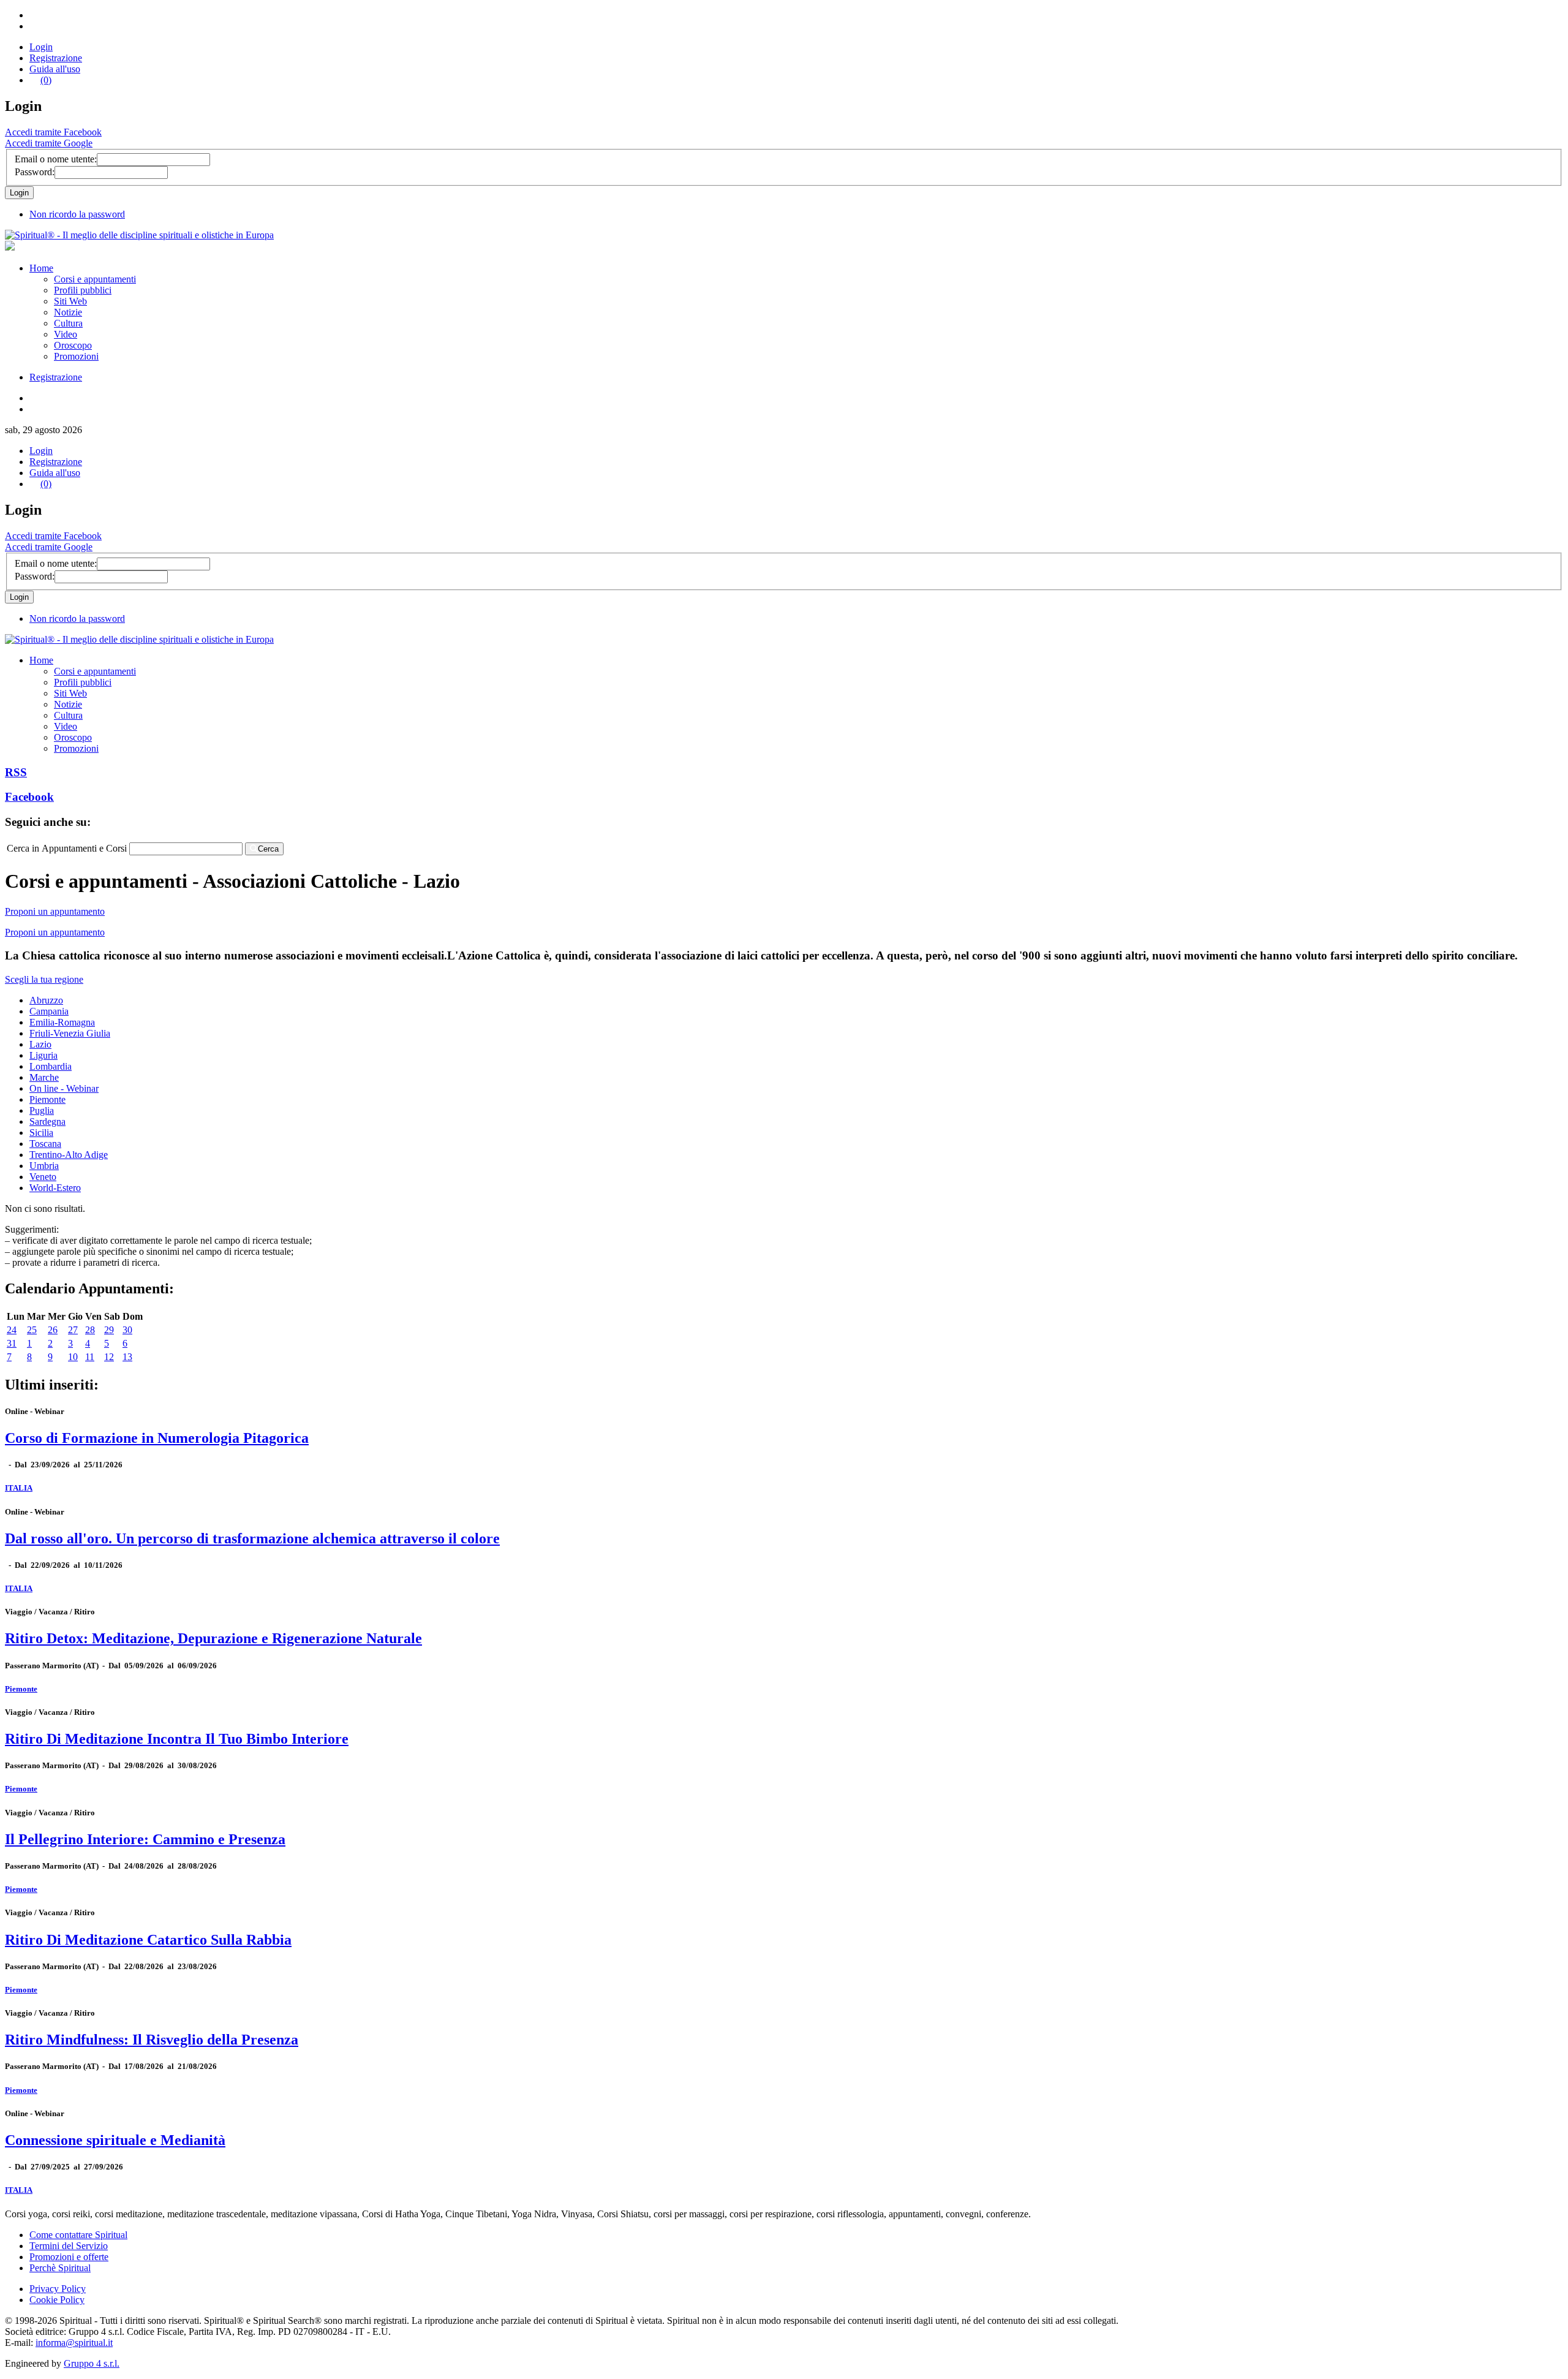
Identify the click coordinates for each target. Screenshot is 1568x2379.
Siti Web (70, 301)
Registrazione (56, 58)
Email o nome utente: (56, 159)
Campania (49, 1011)
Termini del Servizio (69, 2246)
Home (41, 268)
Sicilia (41, 1133)
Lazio (40, 1044)
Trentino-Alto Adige (69, 1155)
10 (73, 1357)
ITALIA (19, 1488)
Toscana (45, 1144)
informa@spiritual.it (74, 2343)
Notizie (68, 312)
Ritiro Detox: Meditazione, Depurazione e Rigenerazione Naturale (213, 1638)
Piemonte (47, 1099)
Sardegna (47, 1121)
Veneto (43, 1177)
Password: (35, 172)
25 (32, 1330)
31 (12, 1343)
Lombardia (51, 1066)
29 (109, 1330)
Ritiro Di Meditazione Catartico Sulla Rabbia (148, 1940)
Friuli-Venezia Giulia (70, 1033)
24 (12, 1330)
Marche (44, 1077)
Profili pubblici (83, 290)
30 (127, 1330)
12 (109, 1357)
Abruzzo (46, 1000)
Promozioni (76, 356)
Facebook (29, 797)
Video (66, 334)
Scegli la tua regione (44, 979)
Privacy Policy (58, 2289)
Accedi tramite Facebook (53, 132)
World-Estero (55, 1188)
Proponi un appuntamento (55, 911)
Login (41, 47)
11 (90, 1357)
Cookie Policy (57, 2300)
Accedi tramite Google (49, 143)
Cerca (268, 849)
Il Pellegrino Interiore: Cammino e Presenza (145, 1839)
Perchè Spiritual (60, 2268)
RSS (16, 772)
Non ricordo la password (77, 214)
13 (127, 1357)
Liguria (43, 1055)
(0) (46, 80)
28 (90, 1330)
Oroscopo (73, 345)
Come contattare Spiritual (78, 2235)
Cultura (68, 323)
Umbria (44, 1166)
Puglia (42, 1110)
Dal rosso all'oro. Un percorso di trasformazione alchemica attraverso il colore (252, 1538)
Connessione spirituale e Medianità (115, 2140)
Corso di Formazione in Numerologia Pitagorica (157, 1438)
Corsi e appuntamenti (95, 279)
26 (53, 1330)
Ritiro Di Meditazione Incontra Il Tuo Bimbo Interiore (177, 1739)
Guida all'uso (55, 69)
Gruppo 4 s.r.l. (92, 2363)
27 (73, 1330)
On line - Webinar (64, 1088)
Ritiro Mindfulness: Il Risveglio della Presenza (152, 2040)
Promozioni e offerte (69, 2257)
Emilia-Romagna (62, 1022)
